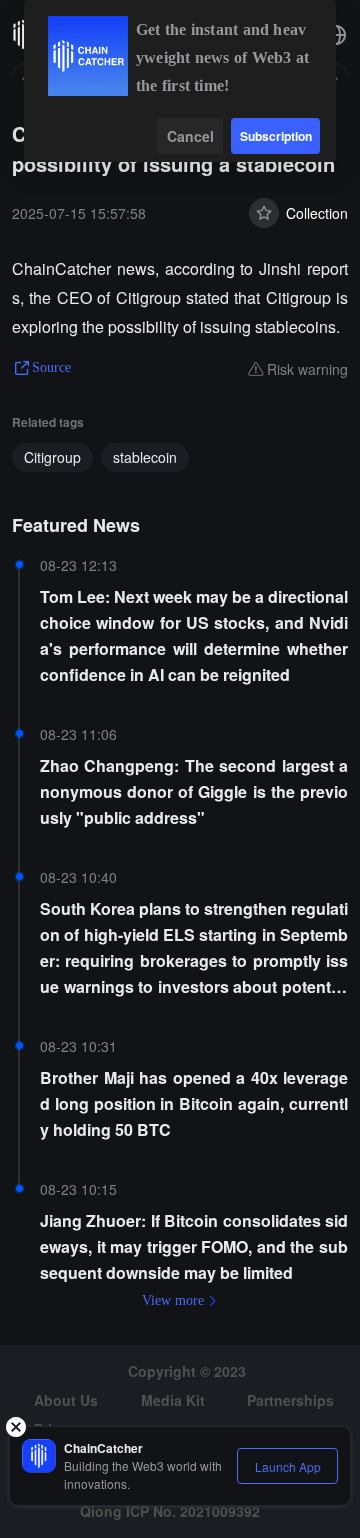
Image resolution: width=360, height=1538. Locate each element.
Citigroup (52, 457)
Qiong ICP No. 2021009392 (170, 1511)
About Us (66, 1400)
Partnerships (290, 1400)
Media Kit (173, 1400)
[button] (336, 35)
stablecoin (145, 457)
